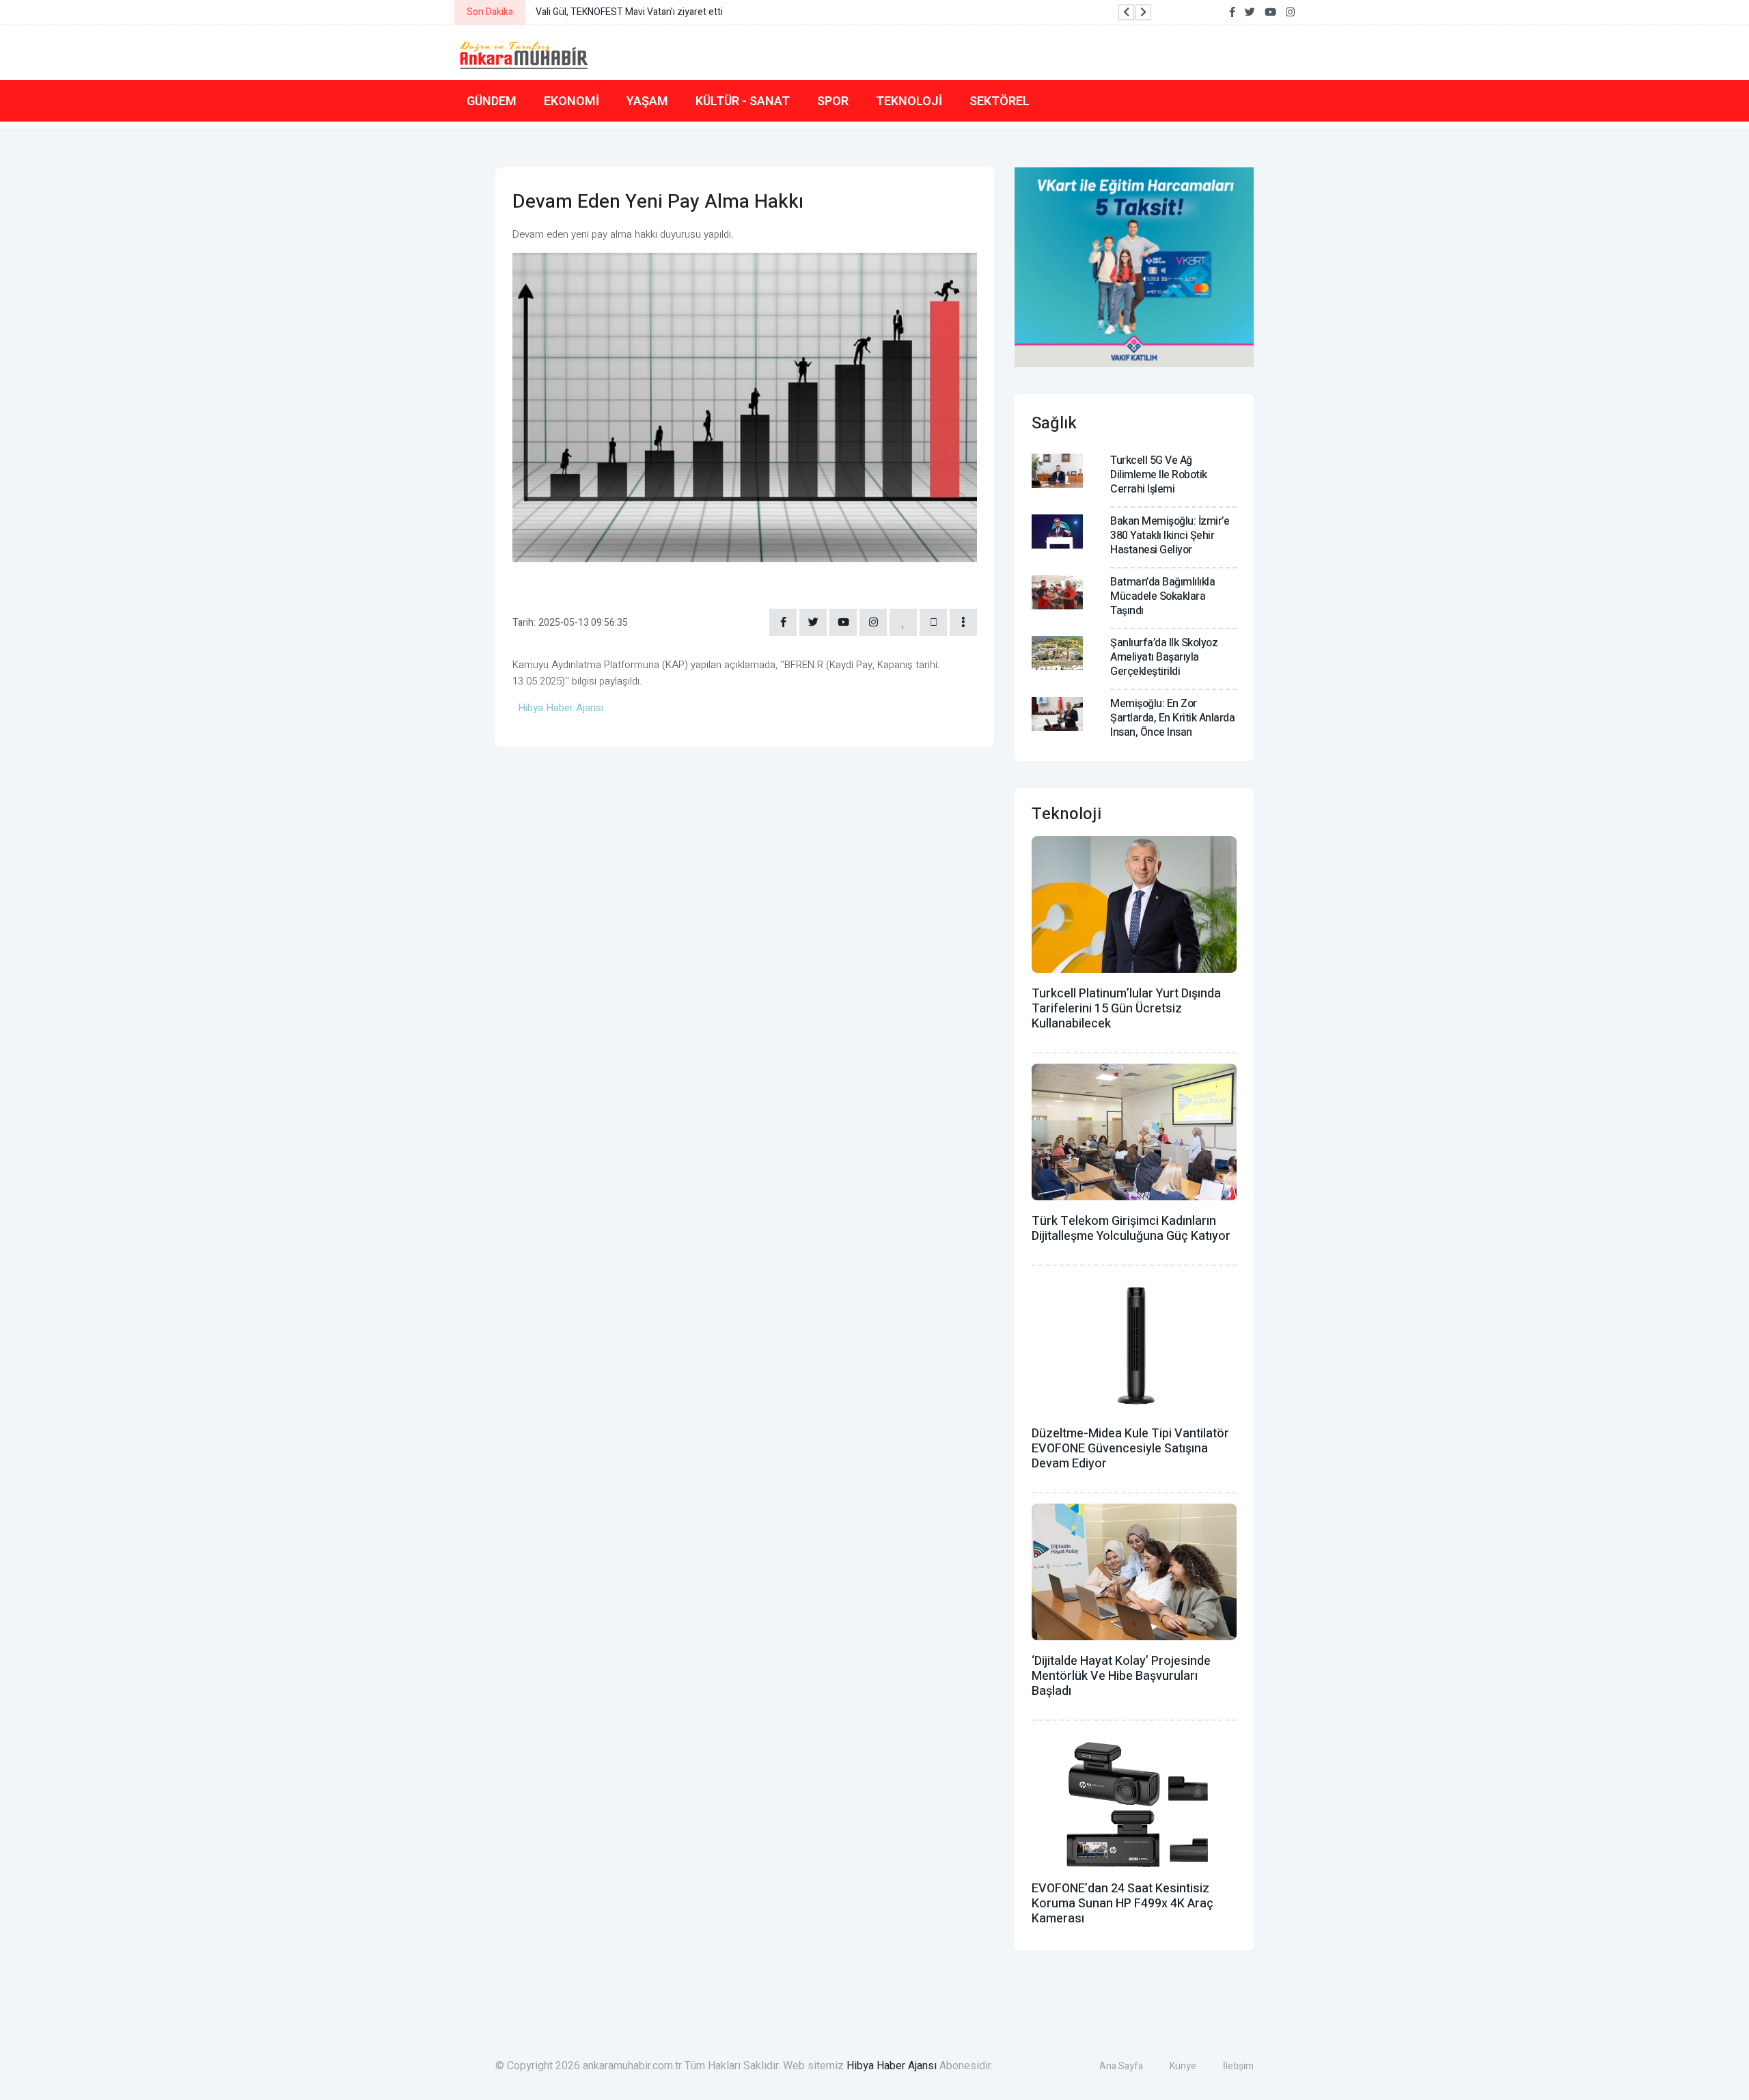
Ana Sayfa (1121, 2066)
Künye (1183, 2066)
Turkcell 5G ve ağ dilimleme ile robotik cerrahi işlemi (1159, 475)
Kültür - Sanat (743, 101)
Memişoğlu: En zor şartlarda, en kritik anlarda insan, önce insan (1172, 718)
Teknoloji (909, 101)
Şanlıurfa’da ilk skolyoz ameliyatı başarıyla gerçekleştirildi (1164, 657)
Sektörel (1000, 101)
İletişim (1238, 2066)
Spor (833, 101)
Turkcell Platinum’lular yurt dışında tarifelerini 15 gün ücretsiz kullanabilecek (1126, 1009)
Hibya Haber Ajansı (892, 2066)
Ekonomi (571, 101)
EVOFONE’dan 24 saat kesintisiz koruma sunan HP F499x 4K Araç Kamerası (1123, 1904)
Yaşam (647, 101)
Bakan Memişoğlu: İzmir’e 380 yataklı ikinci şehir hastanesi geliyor (1170, 536)
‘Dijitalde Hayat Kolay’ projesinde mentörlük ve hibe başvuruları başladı (1121, 1676)
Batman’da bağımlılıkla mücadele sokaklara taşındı (1162, 596)
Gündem (492, 101)
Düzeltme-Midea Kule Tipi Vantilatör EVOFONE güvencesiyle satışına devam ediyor (1130, 1449)
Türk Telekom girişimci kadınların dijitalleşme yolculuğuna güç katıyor (1131, 1229)
